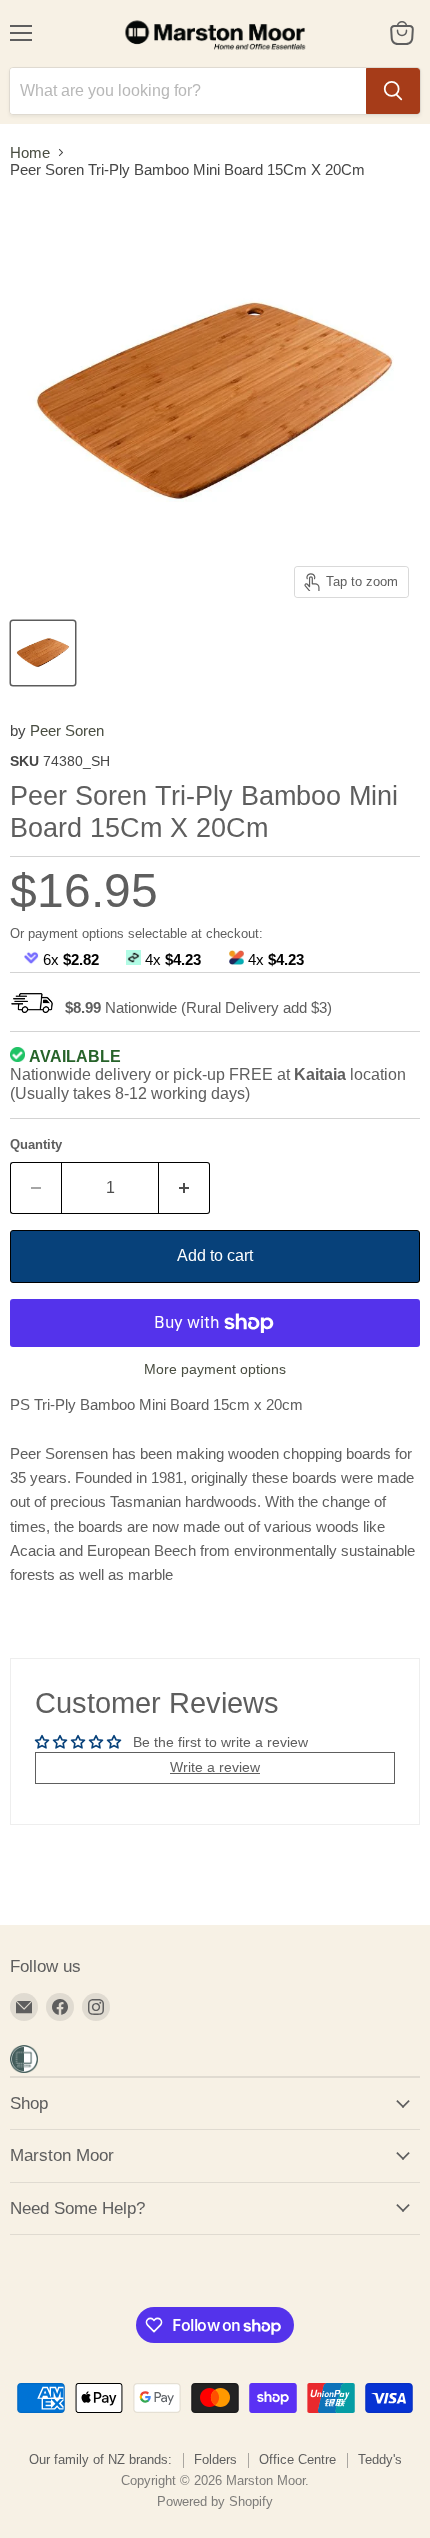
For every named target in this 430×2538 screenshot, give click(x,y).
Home (30, 152)
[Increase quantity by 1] (184, 1188)
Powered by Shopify (215, 2501)
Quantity (36, 1144)
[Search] (393, 91)
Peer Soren (67, 730)
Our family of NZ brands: (100, 2459)
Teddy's (380, 2459)
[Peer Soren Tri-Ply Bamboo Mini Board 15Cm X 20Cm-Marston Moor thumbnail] (43, 653)
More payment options (215, 1369)
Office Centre (297, 2459)
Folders (215, 2459)
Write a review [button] (215, 1767)
